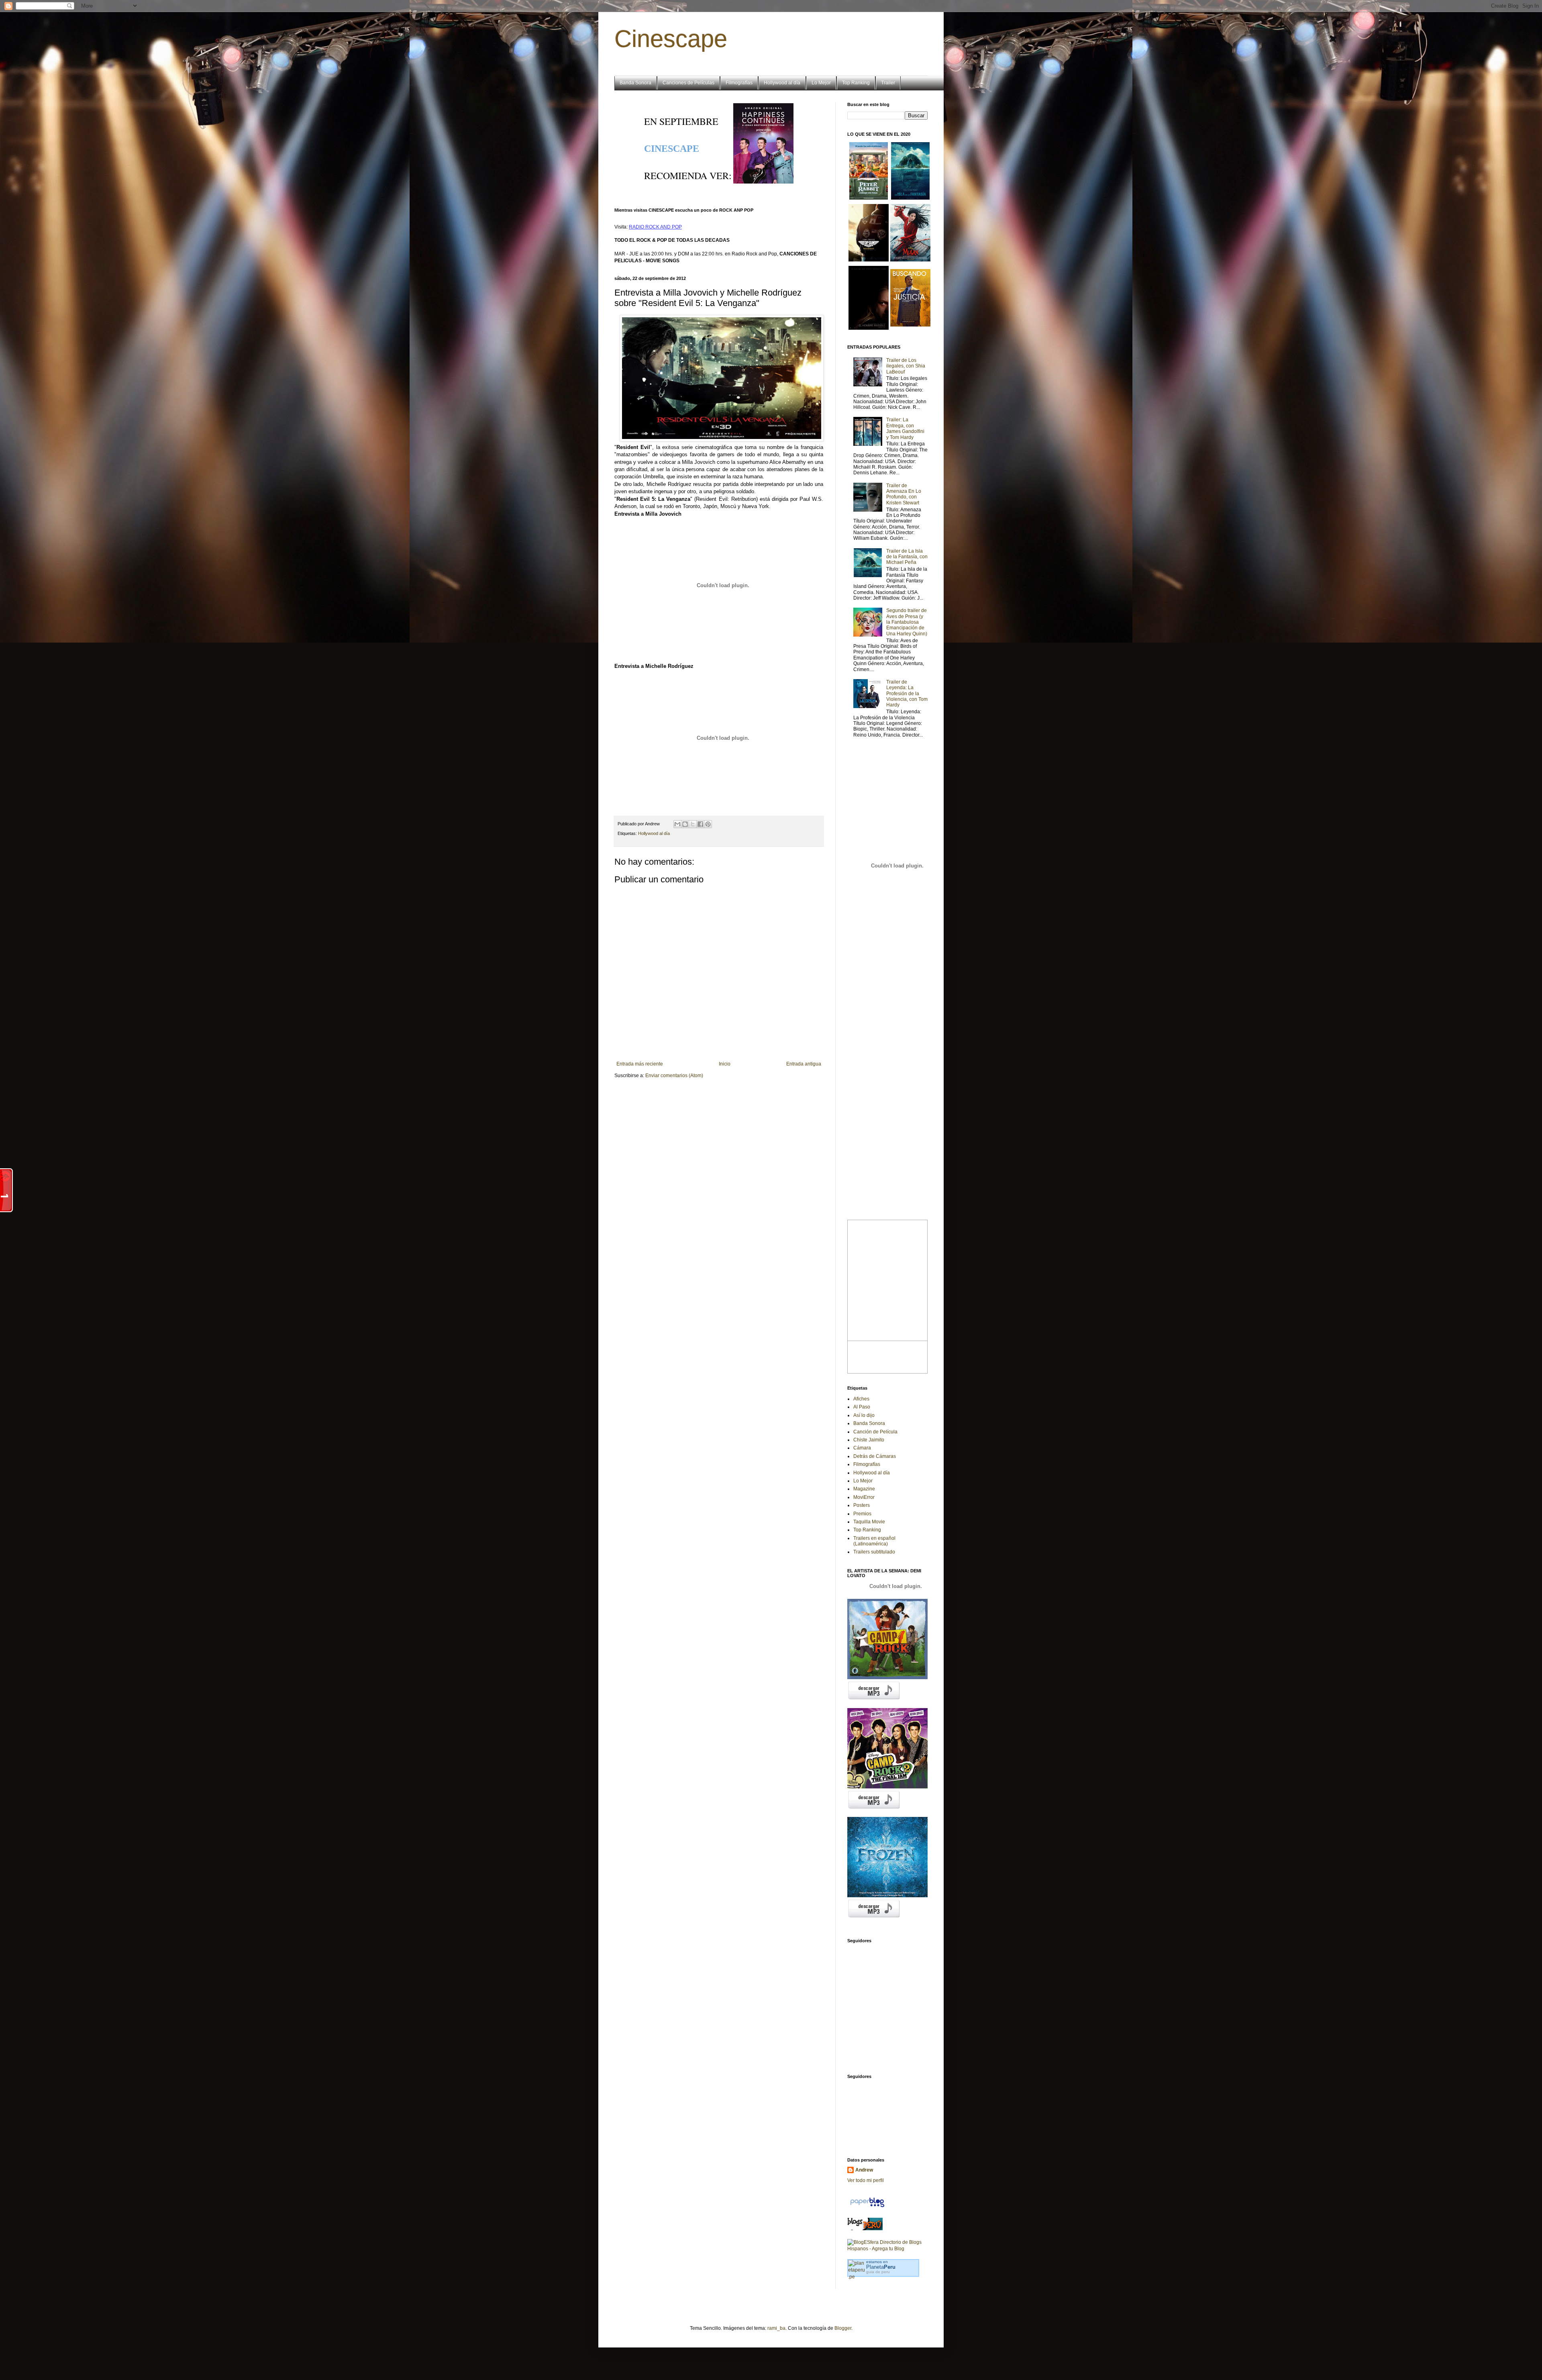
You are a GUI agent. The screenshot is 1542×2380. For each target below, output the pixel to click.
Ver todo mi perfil (866, 2180)
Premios (862, 1514)
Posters (862, 1505)
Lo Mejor (821, 83)
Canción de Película (875, 1432)
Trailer (888, 83)
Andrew (864, 2170)
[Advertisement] (887, 2020)
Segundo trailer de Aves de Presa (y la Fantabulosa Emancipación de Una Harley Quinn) (907, 622)
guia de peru (878, 2272)
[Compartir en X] (693, 824)
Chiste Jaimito (869, 1440)
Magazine (864, 1489)
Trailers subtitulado (874, 1552)
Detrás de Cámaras (875, 1456)
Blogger (843, 2328)
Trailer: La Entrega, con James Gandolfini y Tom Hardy (905, 428)
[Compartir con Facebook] (700, 824)
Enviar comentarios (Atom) (674, 1076)
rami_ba (776, 2328)
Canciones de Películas (688, 83)
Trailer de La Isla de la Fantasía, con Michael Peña (907, 557)
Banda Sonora (635, 83)
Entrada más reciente (640, 1064)
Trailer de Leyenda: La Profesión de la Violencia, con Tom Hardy (907, 694)
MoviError (864, 1497)
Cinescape (671, 39)
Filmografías (739, 83)
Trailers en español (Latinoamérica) (874, 1541)
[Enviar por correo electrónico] (677, 824)
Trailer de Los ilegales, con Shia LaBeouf (906, 366)
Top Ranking (856, 83)
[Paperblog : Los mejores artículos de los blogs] (867, 2207)
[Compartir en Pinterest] (708, 824)
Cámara (862, 1448)
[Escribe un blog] (685, 824)
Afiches (861, 1399)
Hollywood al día (782, 83)
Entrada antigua (804, 1064)
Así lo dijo (864, 1415)
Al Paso (862, 1407)
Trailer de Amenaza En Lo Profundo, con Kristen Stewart (904, 494)
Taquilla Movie (869, 1522)
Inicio (725, 1064)
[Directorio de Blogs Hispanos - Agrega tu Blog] (887, 2249)
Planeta (881, 2267)
